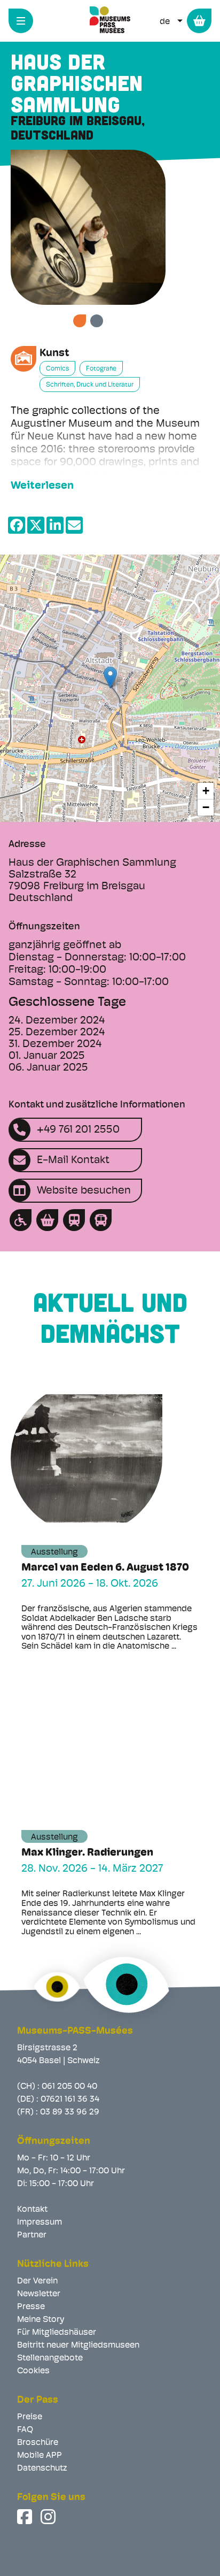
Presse (31, 2307)
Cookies (33, 2371)
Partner (32, 2235)
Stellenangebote (50, 2358)
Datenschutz (42, 2469)
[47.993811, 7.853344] (110, 677)
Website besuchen (84, 1191)
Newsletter (39, 2294)
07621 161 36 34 (70, 2100)
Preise (30, 2417)
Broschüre (38, 2443)
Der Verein (37, 2281)
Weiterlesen (42, 486)
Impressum (40, 2223)
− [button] (206, 807)
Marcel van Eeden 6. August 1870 (105, 1568)
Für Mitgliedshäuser (57, 2333)
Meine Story (41, 2320)
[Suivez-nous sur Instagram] (49, 2517)
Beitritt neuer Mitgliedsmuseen (78, 2346)
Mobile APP (40, 2456)
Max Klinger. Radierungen (87, 1853)
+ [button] (206, 791)
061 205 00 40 (69, 2087)
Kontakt (32, 2210)
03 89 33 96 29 (70, 2112)
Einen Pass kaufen (199, 21)
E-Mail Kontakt (73, 1160)
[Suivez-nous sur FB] (26, 2517)
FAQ (25, 2430)
